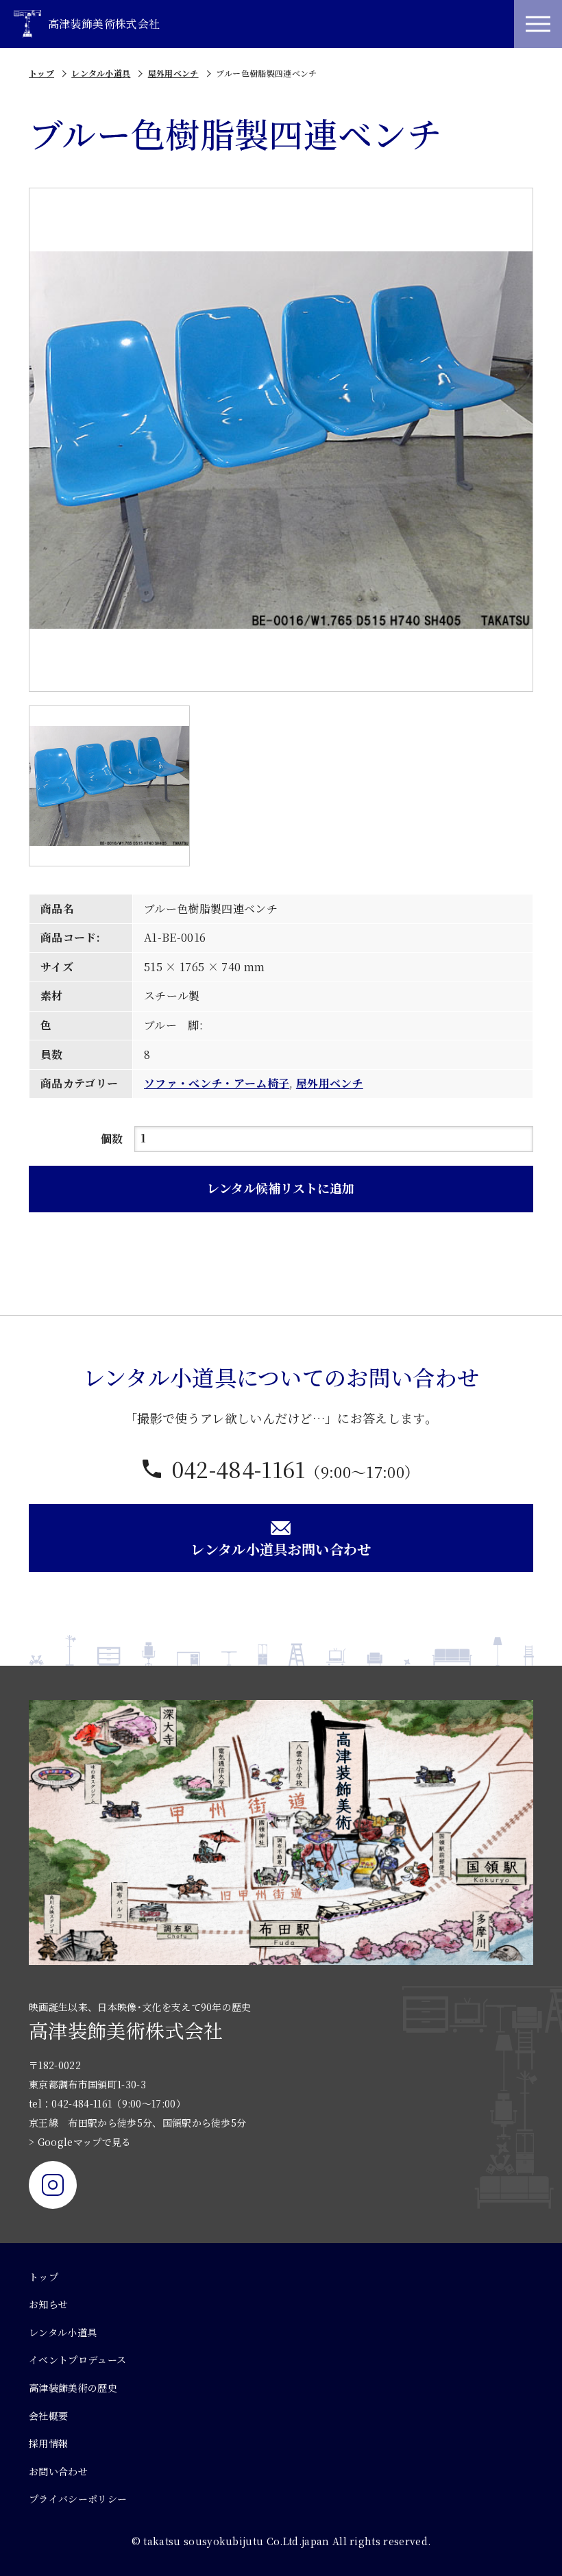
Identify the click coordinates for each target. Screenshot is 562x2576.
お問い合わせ (58, 2471)
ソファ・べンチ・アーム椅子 (217, 1083)
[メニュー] (538, 24)
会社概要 (48, 2416)
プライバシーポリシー (78, 2499)
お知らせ (48, 2304)
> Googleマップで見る (80, 2142)
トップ (41, 73)
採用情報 (48, 2443)
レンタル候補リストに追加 (281, 1188)
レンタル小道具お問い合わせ (281, 1549)
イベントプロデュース (77, 2360)
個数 (112, 1139)
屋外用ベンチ (173, 73)
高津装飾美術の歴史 (73, 2388)
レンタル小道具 (101, 73)
